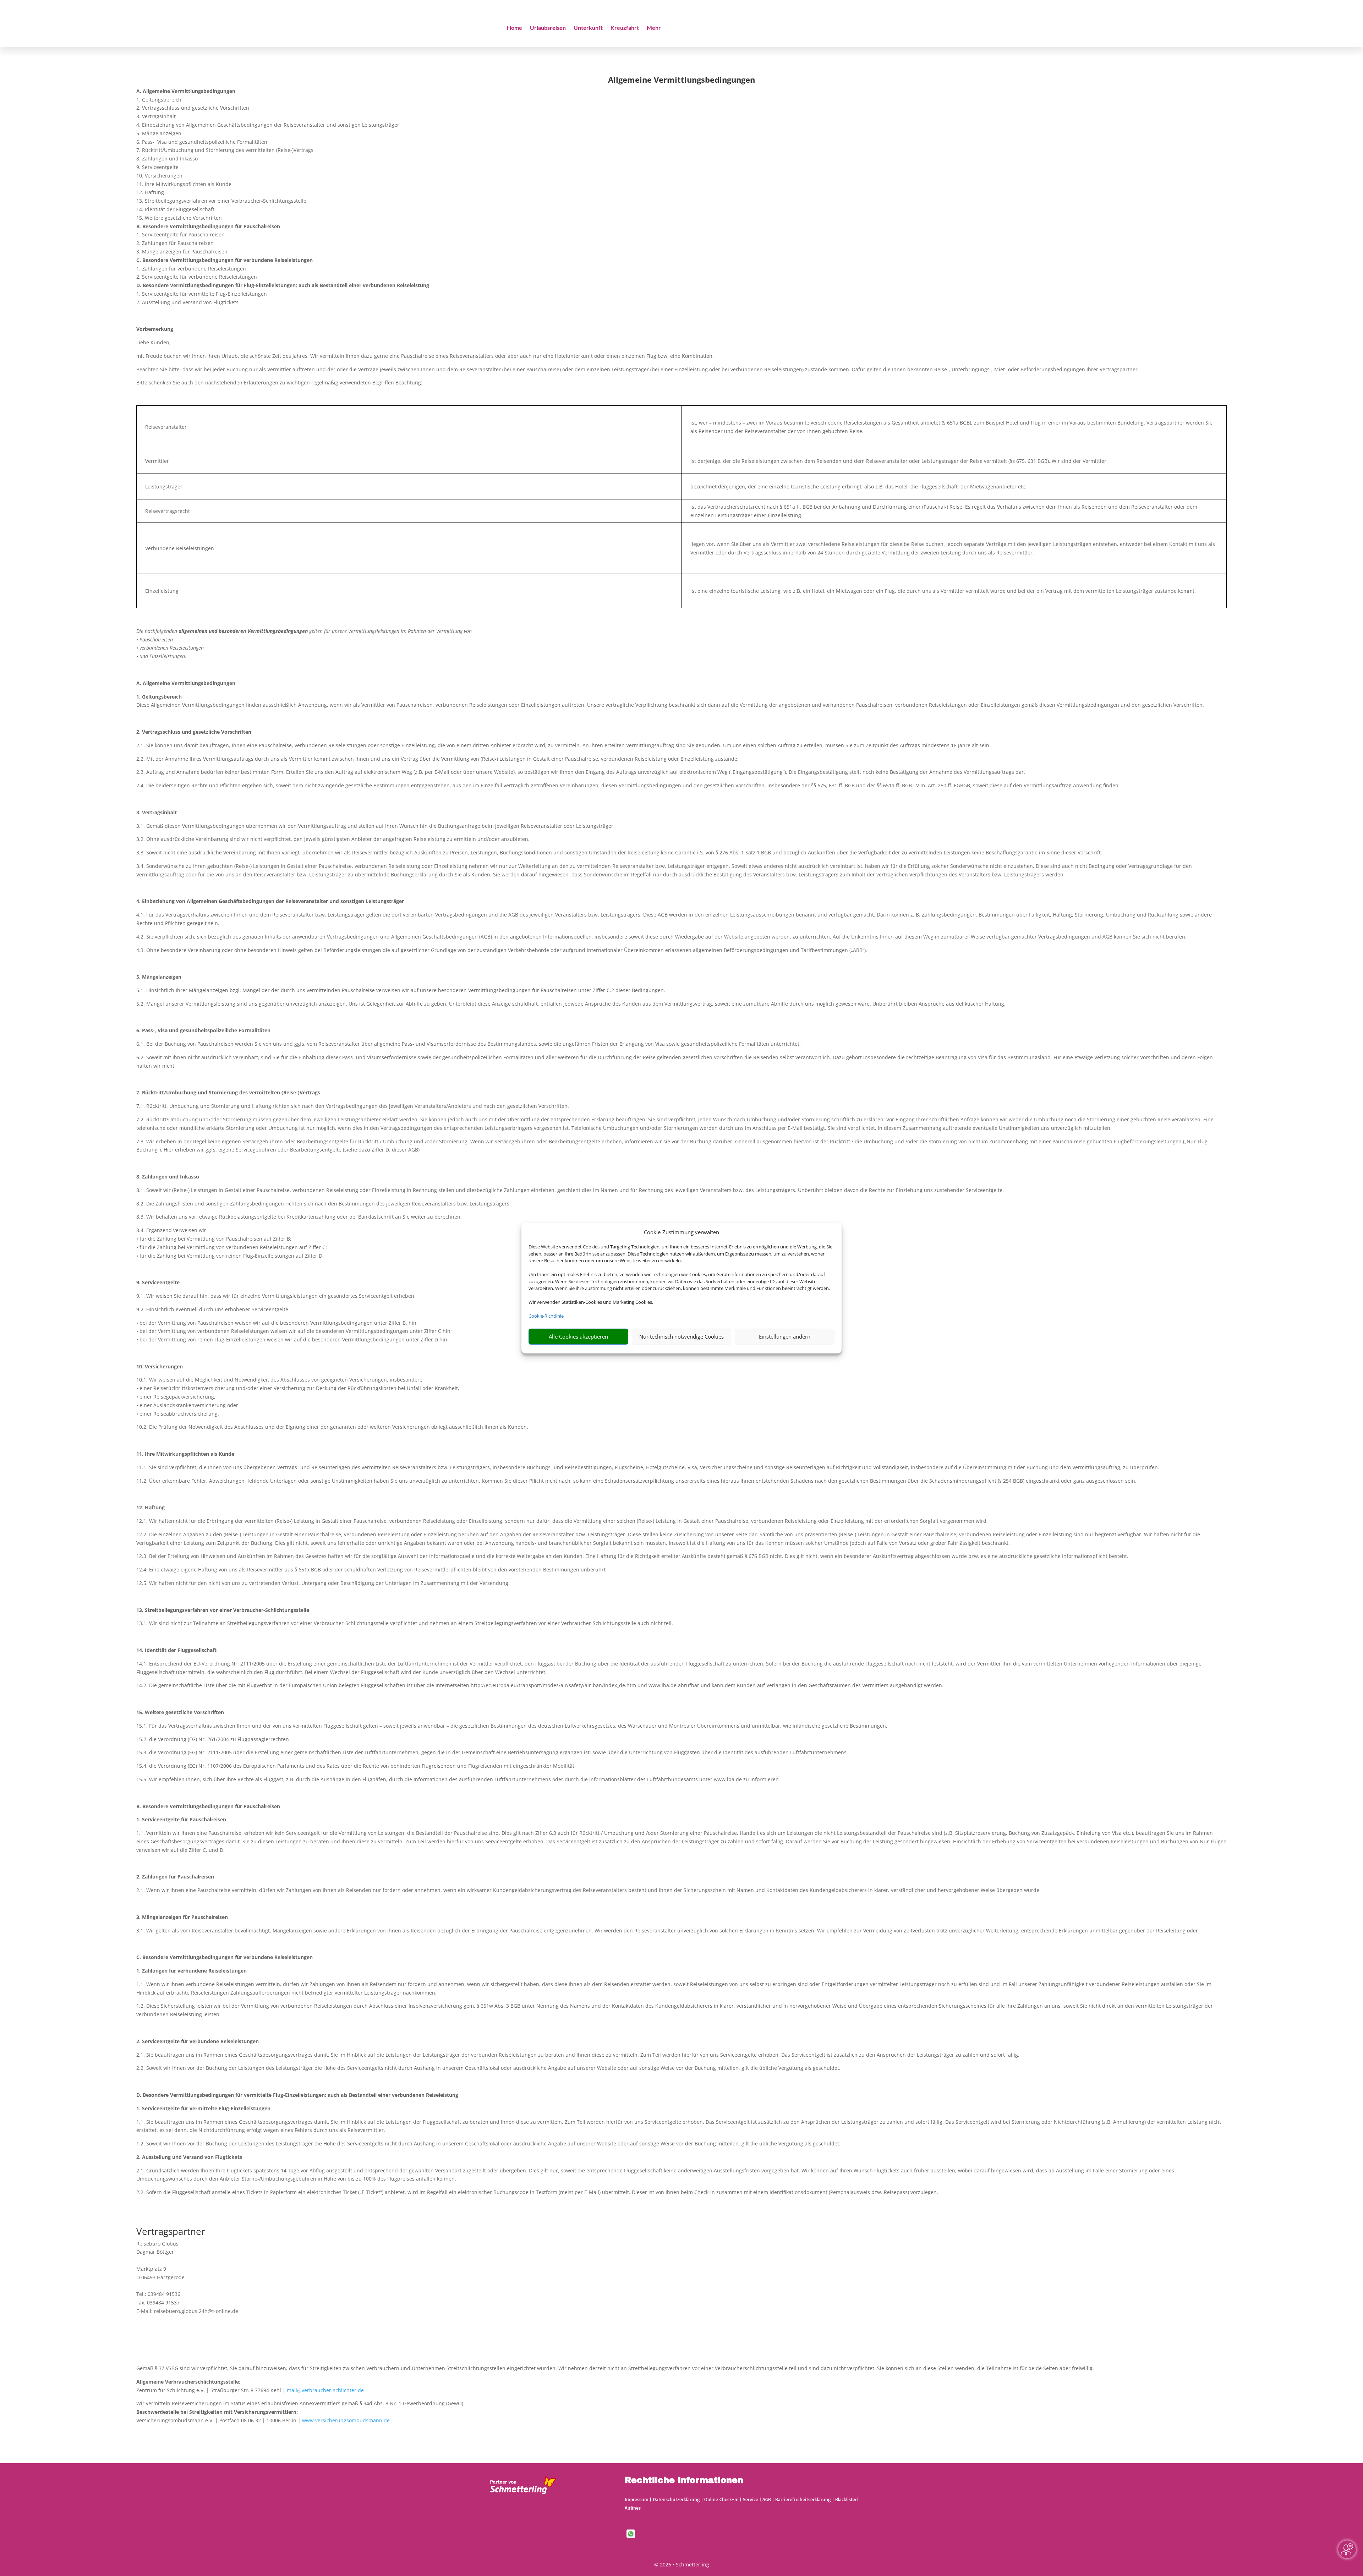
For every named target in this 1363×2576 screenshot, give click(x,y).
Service (751, 2499)
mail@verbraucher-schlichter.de (325, 2390)
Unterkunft (588, 28)
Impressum (637, 2499)
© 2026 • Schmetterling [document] (682, 2564)
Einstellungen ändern (785, 1336)
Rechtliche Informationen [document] (684, 2481)
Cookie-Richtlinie (546, 1316)
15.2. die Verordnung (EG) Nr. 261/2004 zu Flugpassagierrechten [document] (213, 1739)
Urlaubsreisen (548, 28)
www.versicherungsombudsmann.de (346, 2420)
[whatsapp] (631, 2536)
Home (514, 28)
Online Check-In (721, 2499)
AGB (767, 2499)
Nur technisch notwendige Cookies (681, 1336)
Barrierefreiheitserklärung (803, 2499)
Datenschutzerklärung (676, 2499)
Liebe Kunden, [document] (154, 342)
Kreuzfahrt (625, 28)
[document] (681, 81)
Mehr (654, 28)
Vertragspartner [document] (171, 2232)
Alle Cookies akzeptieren (578, 1336)
